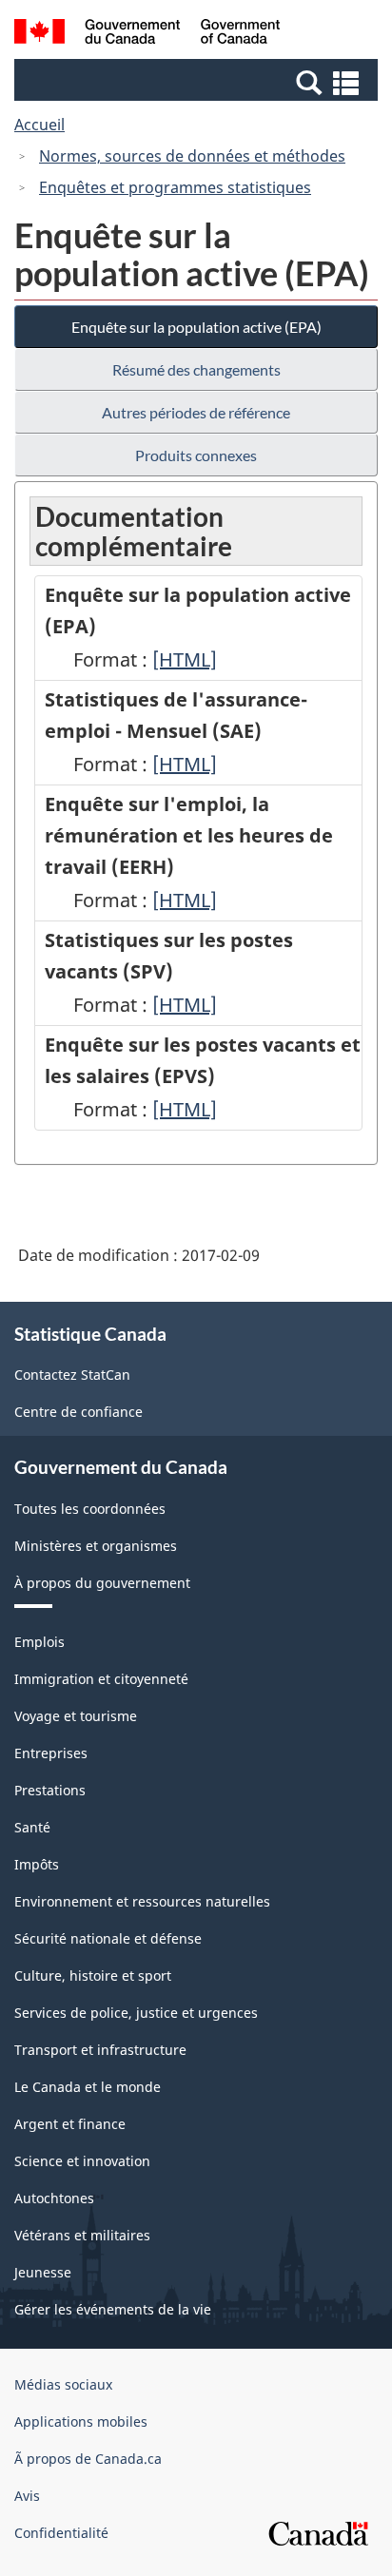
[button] (198, 82)
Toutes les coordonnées (90, 1509)
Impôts (37, 1864)
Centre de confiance (78, 1412)
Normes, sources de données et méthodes (192, 156)
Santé (32, 1827)
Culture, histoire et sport (93, 1976)
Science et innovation (82, 2161)
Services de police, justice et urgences (136, 2013)
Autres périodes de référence (196, 412)
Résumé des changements (196, 369)
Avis (27, 2496)
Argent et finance (70, 2124)
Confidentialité (61, 2533)
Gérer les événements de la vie (113, 2309)
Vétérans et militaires (82, 2235)
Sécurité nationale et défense (108, 1938)
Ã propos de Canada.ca (88, 2459)
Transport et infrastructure (100, 2050)
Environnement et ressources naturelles (142, 1901)
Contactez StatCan (72, 1375)
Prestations (50, 1790)
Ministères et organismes (96, 1546)
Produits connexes (196, 455)
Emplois (39, 1642)
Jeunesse (43, 2272)
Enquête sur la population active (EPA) (196, 327)
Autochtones (54, 2198)
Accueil (39, 125)
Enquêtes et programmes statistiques (175, 187)
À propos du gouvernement (102, 1583)
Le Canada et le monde (88, 2087)
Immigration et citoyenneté (101, 1679)
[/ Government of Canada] (147, 34)
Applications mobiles (81, 2421)
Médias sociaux (63, 2384)
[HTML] (185, 659)
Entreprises (51, 1753)
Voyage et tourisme (76, 1716)
